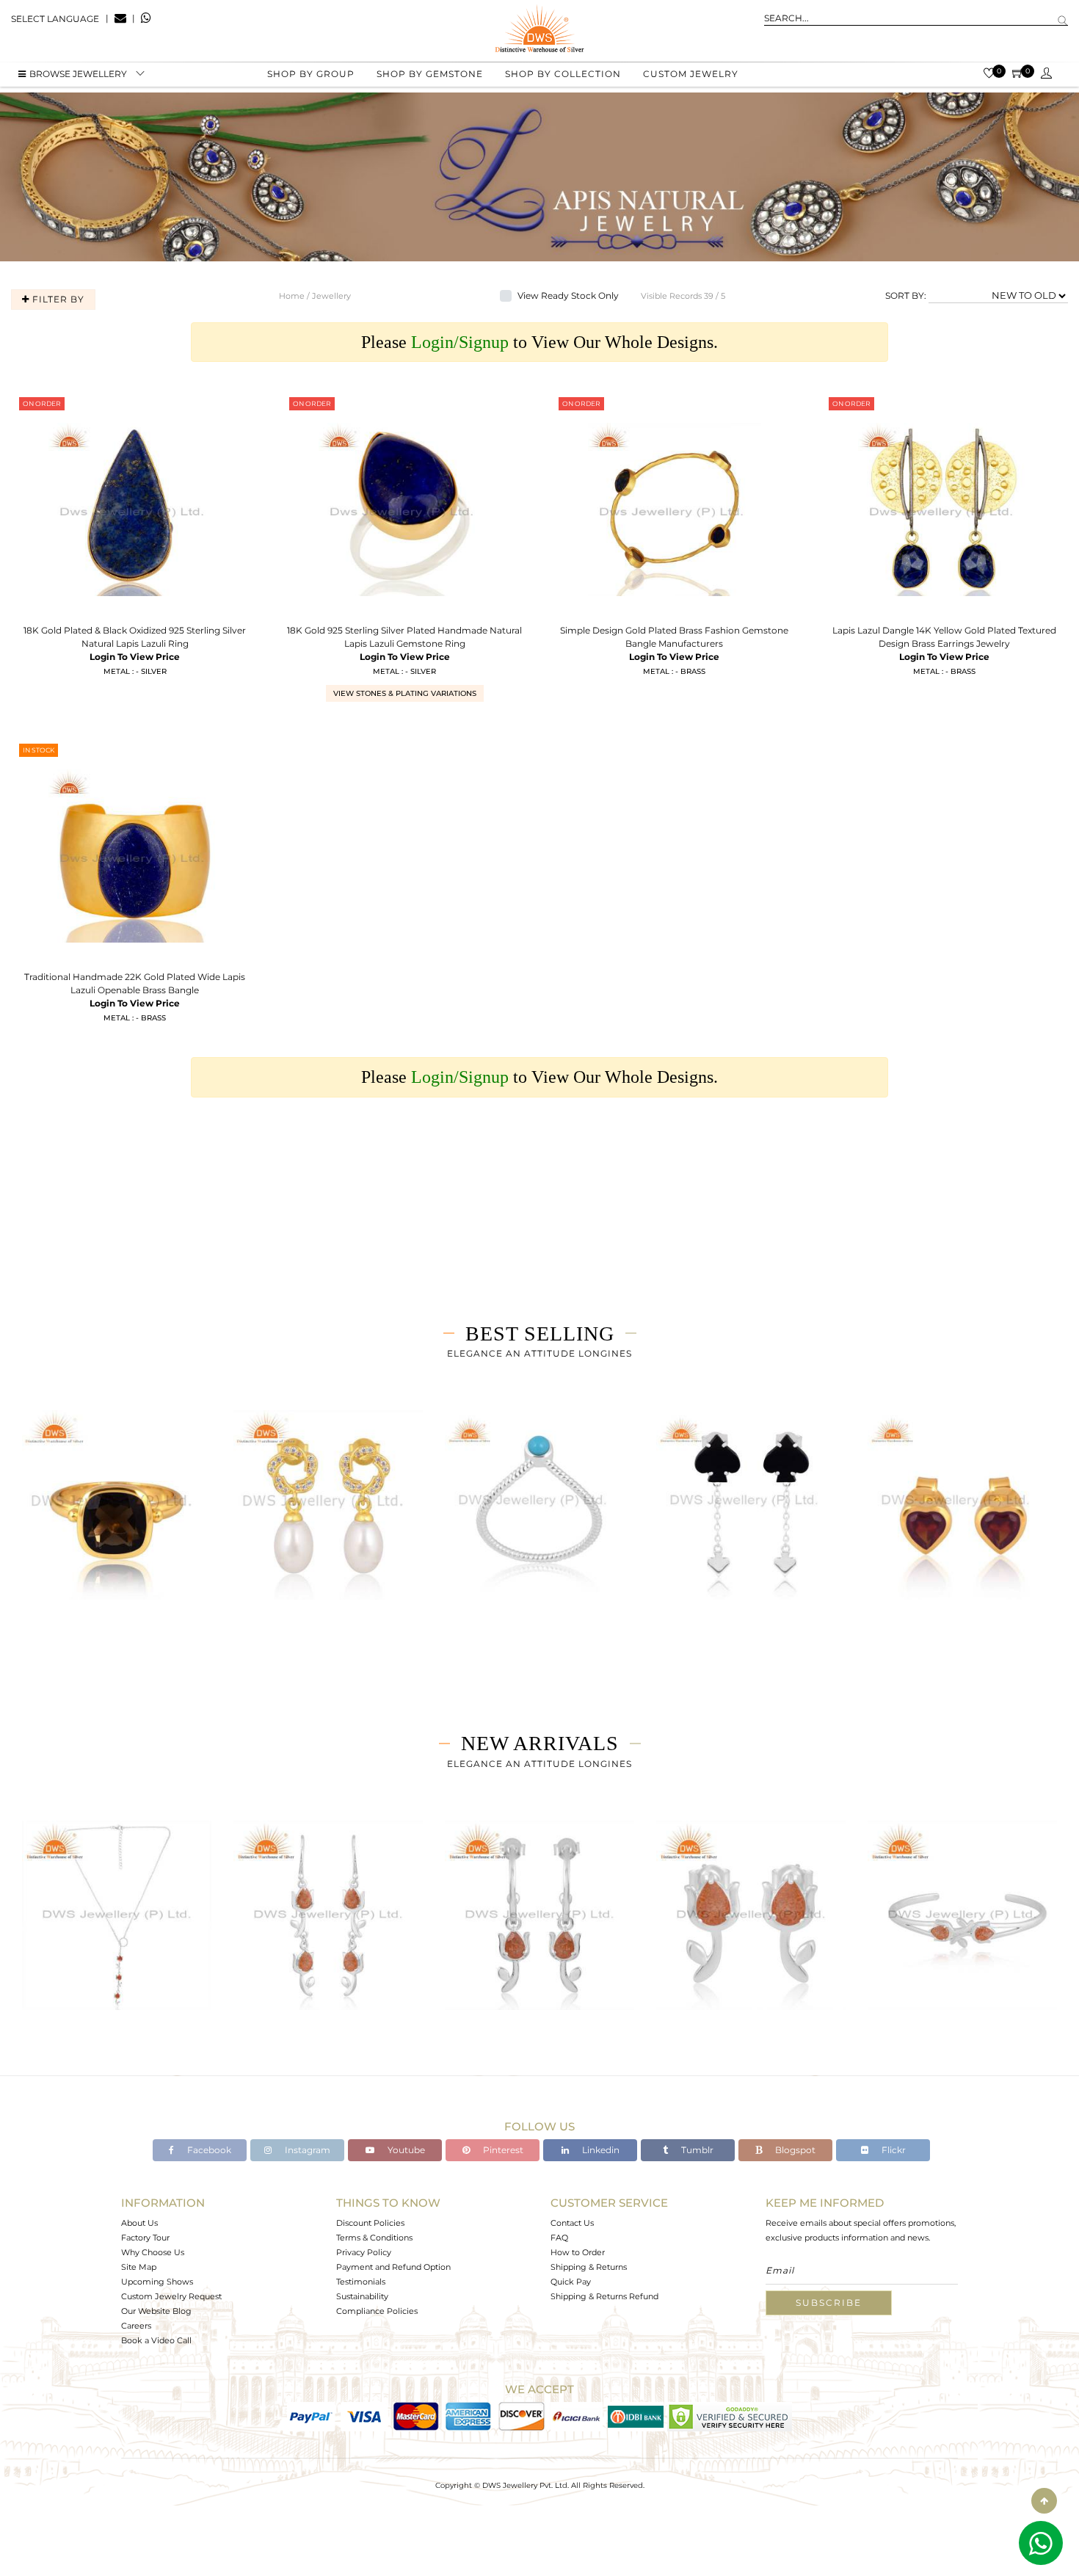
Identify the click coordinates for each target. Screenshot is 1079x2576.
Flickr (893, 2150)
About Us (139, 2223)
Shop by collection (563, 74)
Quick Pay (571, 2282)
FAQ (559, 2238)
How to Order (578, 2252)
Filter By (57, 299)
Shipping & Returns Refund (604, 2296)
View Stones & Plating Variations (405, 693)
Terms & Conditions (374, 2238)
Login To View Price (135, 657)
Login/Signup (460, 342)
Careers (136, 2326)
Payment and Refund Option (393, 2267)
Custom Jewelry (691, 74)
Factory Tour (145, 2238)
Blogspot (794, 2150)
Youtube (405, 2150)
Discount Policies (370, 2223)
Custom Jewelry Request (171, 2296)
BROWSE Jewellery (78, 74)
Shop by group (311, 74)
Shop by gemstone (430, 74)
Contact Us (572, 2223)
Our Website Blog (156, 2311)
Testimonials (361, 2282)
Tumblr (696, 2150)
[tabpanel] (117, 1524)
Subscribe (829, 2303)
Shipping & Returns (589, 2267)
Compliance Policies (377, 2311)
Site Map (139, 2267)
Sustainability (362, 2296)
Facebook (208, 2150)
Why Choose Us (153, 2252)
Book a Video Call (156, 2340)
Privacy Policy (364, 2252)
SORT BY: (906, 295)
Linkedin (600, 2150)
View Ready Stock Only (568, 295)
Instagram (306, 2150)
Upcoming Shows (157, 2282)
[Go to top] (1044, 2501)
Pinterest (502, 2150)
